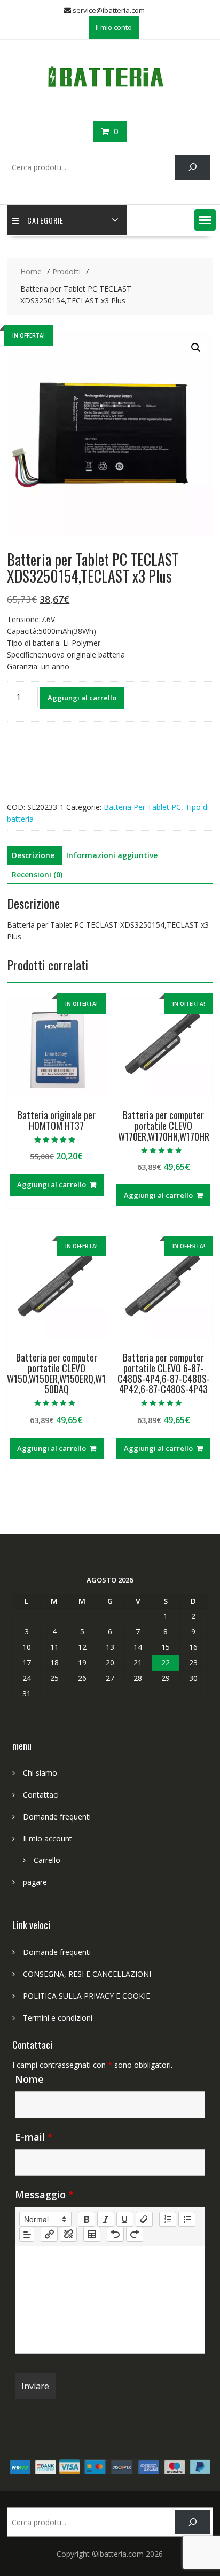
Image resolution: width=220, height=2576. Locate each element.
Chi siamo (40, 1773)
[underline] (125, 2219)
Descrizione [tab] (33, 855)
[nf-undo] (115, 2234)
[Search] (192, 167)
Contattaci (41, 1795)
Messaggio (44, 2195)
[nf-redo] (135, 2234)
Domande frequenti (57, 1817)
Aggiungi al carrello (82, 698)
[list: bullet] (187, 2219)
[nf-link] (49, 2234)
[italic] (106, 2219)
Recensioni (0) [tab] (37, 874)
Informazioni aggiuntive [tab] (112, 855)
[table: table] (92, 2234)
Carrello (47, 1860)
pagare (35, 1882)
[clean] (144, 2219)
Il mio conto (114, 27)
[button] (205, 220)
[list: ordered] (168, 2219)
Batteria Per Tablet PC (142, 807)
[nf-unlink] (68, 2234)
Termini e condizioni (58, 2018)
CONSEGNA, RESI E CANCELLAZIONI (87, 1974)
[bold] (87, 2219)
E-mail (34, 2137)
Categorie (45, 220)
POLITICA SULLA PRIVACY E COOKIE (87, 1996)
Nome (29, 2079)
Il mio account (48, 1839)
